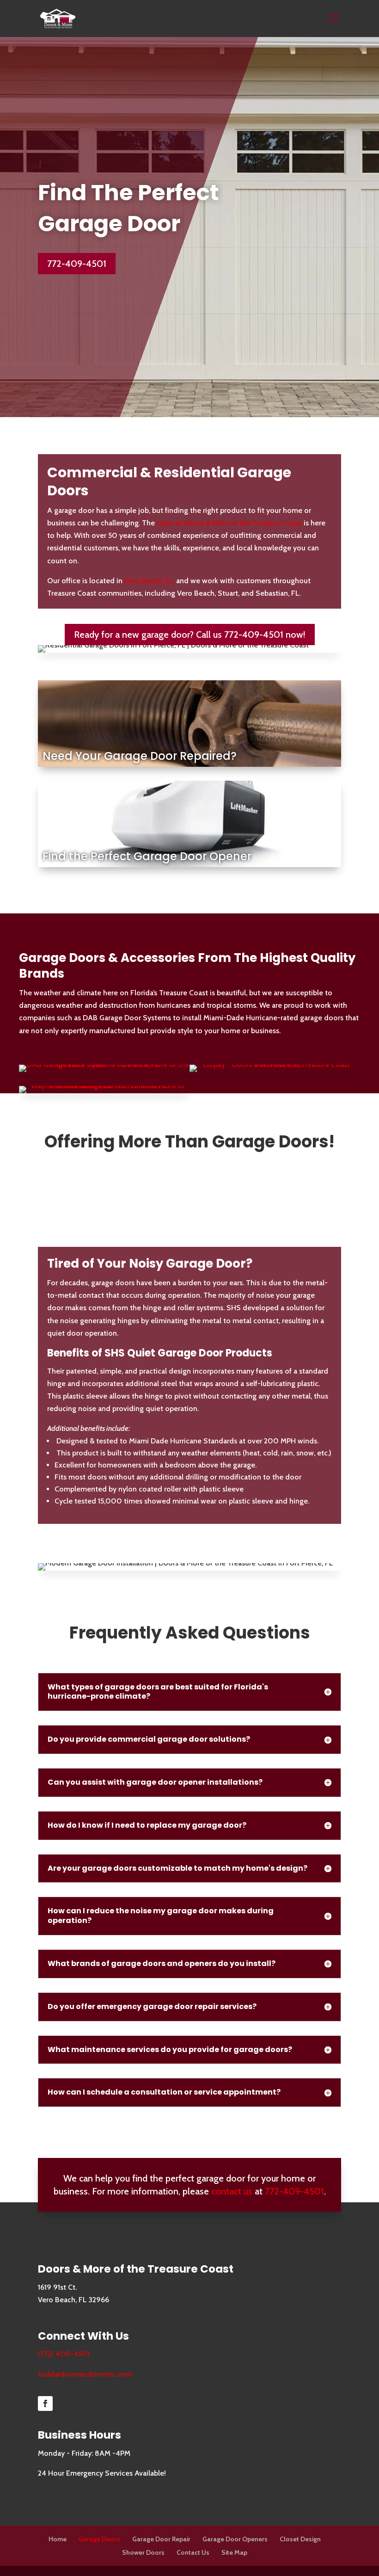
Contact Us (193, 2552)
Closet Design (300, 2539)
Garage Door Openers (235, 2539)
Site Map (234, 2552)
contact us (232, 2191)
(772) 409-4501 (64, 2354)
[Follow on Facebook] (45, 2403)
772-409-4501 (77, 264)
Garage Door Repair (161, 2539)
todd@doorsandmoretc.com (85, 2374)
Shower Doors (143, 2552)
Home (58, 2539)
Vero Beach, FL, (149, 581)
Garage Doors (99, 2539)
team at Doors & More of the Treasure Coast (229, 523)
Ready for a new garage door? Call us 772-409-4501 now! (190, 635)
